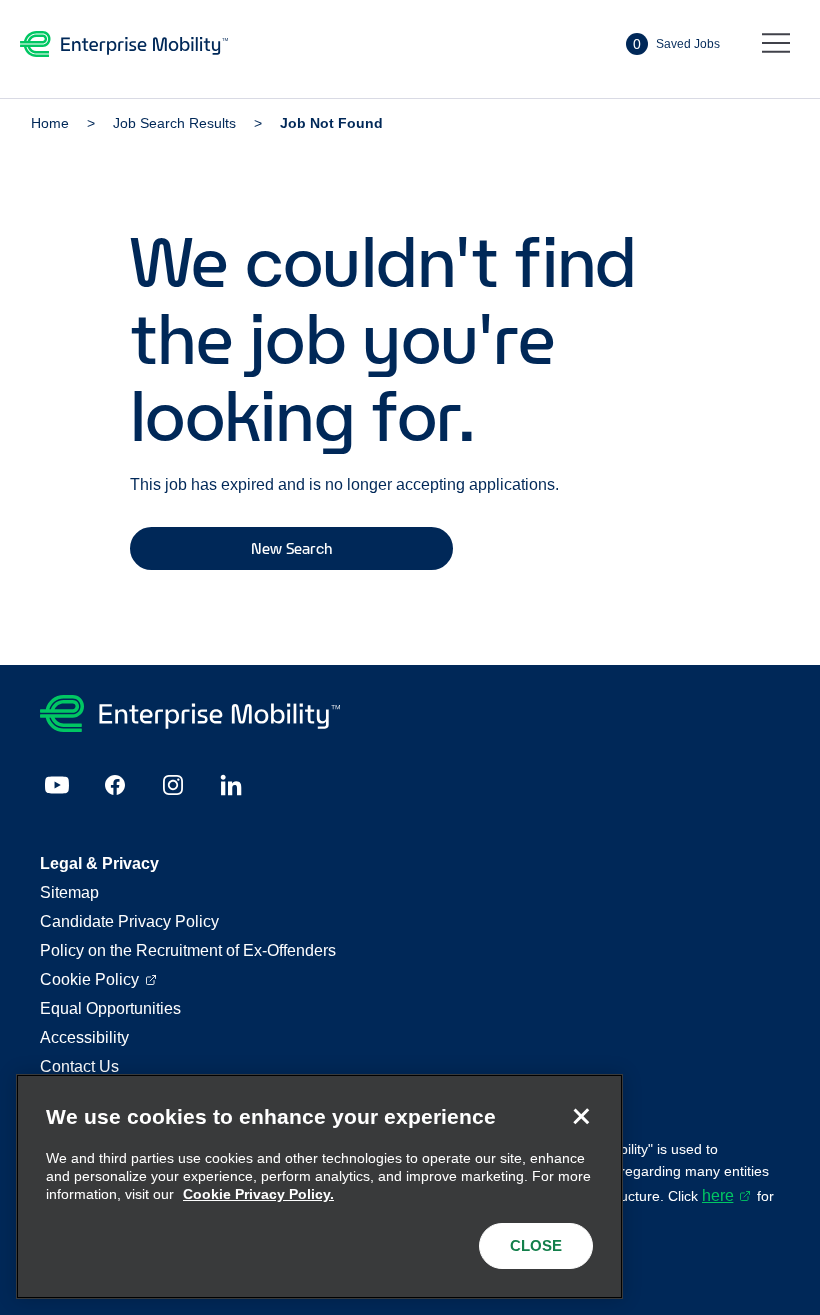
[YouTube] (57, 785)
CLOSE (536, 1245)
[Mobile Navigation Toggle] (776, 44)
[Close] (581, 1116)
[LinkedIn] (231, 785)
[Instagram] (173, 785)
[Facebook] (115, 785)
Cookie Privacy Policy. (258, 1194)
